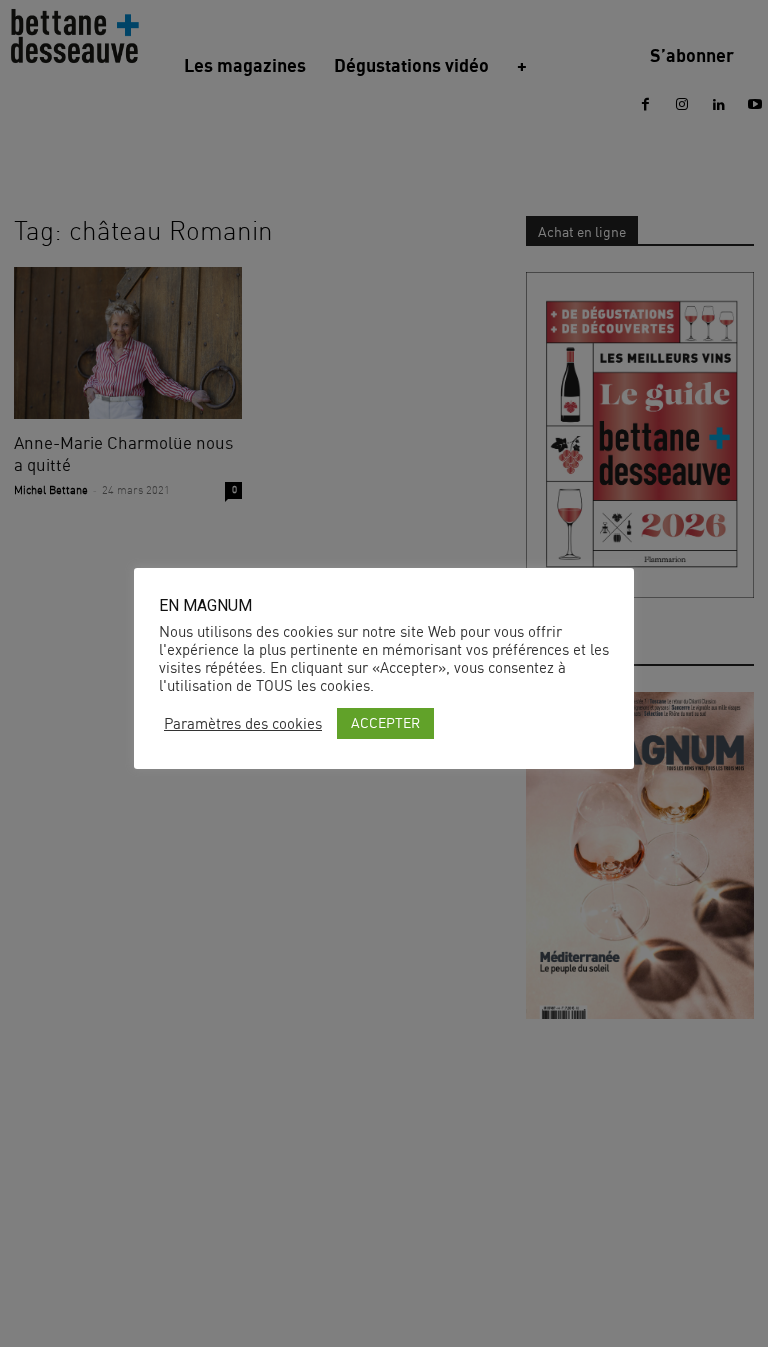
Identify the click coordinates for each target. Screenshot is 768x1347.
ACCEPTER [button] (385, 722)
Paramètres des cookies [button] (243, 724)
